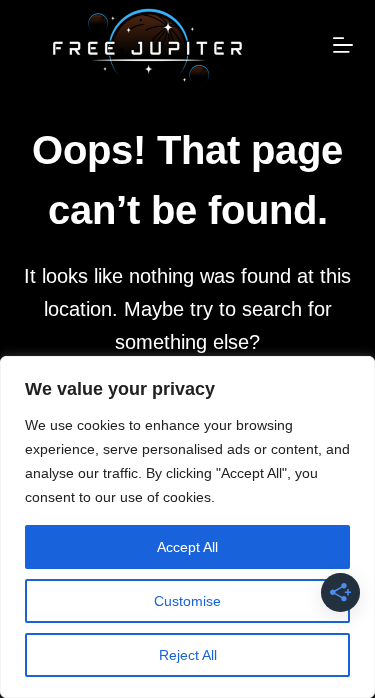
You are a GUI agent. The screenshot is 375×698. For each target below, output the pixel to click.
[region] (187, 527)
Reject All (188, 655)
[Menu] (343, 45)
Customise (187, 601)
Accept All (187, 547)
